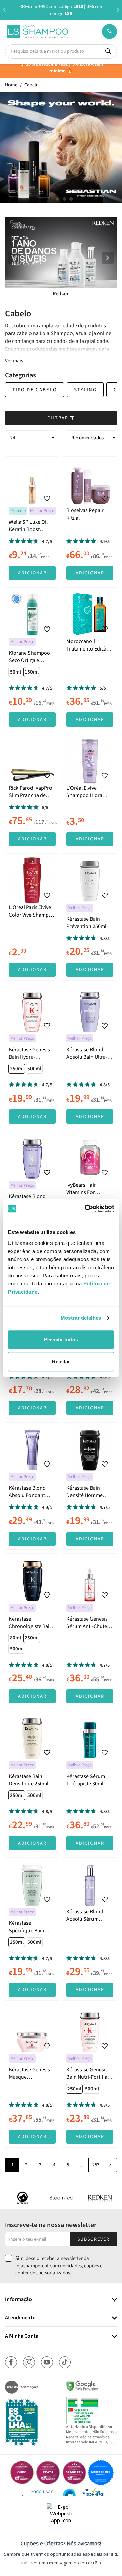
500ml (34, 1069)
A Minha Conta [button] (22, 2336)
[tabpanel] (61, 148)
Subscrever (94, 2239)
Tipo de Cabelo (35, 390)
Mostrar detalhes (81, 1318)
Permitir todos (61, 1339)
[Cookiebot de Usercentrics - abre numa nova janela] (86, 1209)
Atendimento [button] (20, 2318)
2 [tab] (58, 199)
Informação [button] (18, 2300)
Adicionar (32, 573)
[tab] (61, 2300)
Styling (85, 390)
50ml (15, 672)
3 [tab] (64, 199)
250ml (17, 1069)
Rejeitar (61, 1361)
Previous (4, 10)
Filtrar (59, 418)
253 (96, 2165)
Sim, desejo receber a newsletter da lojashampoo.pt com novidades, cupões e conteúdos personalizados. (59, 2266)
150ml (32, 672)
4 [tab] (71, 199)
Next (118, 10)
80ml (15, 1638)
